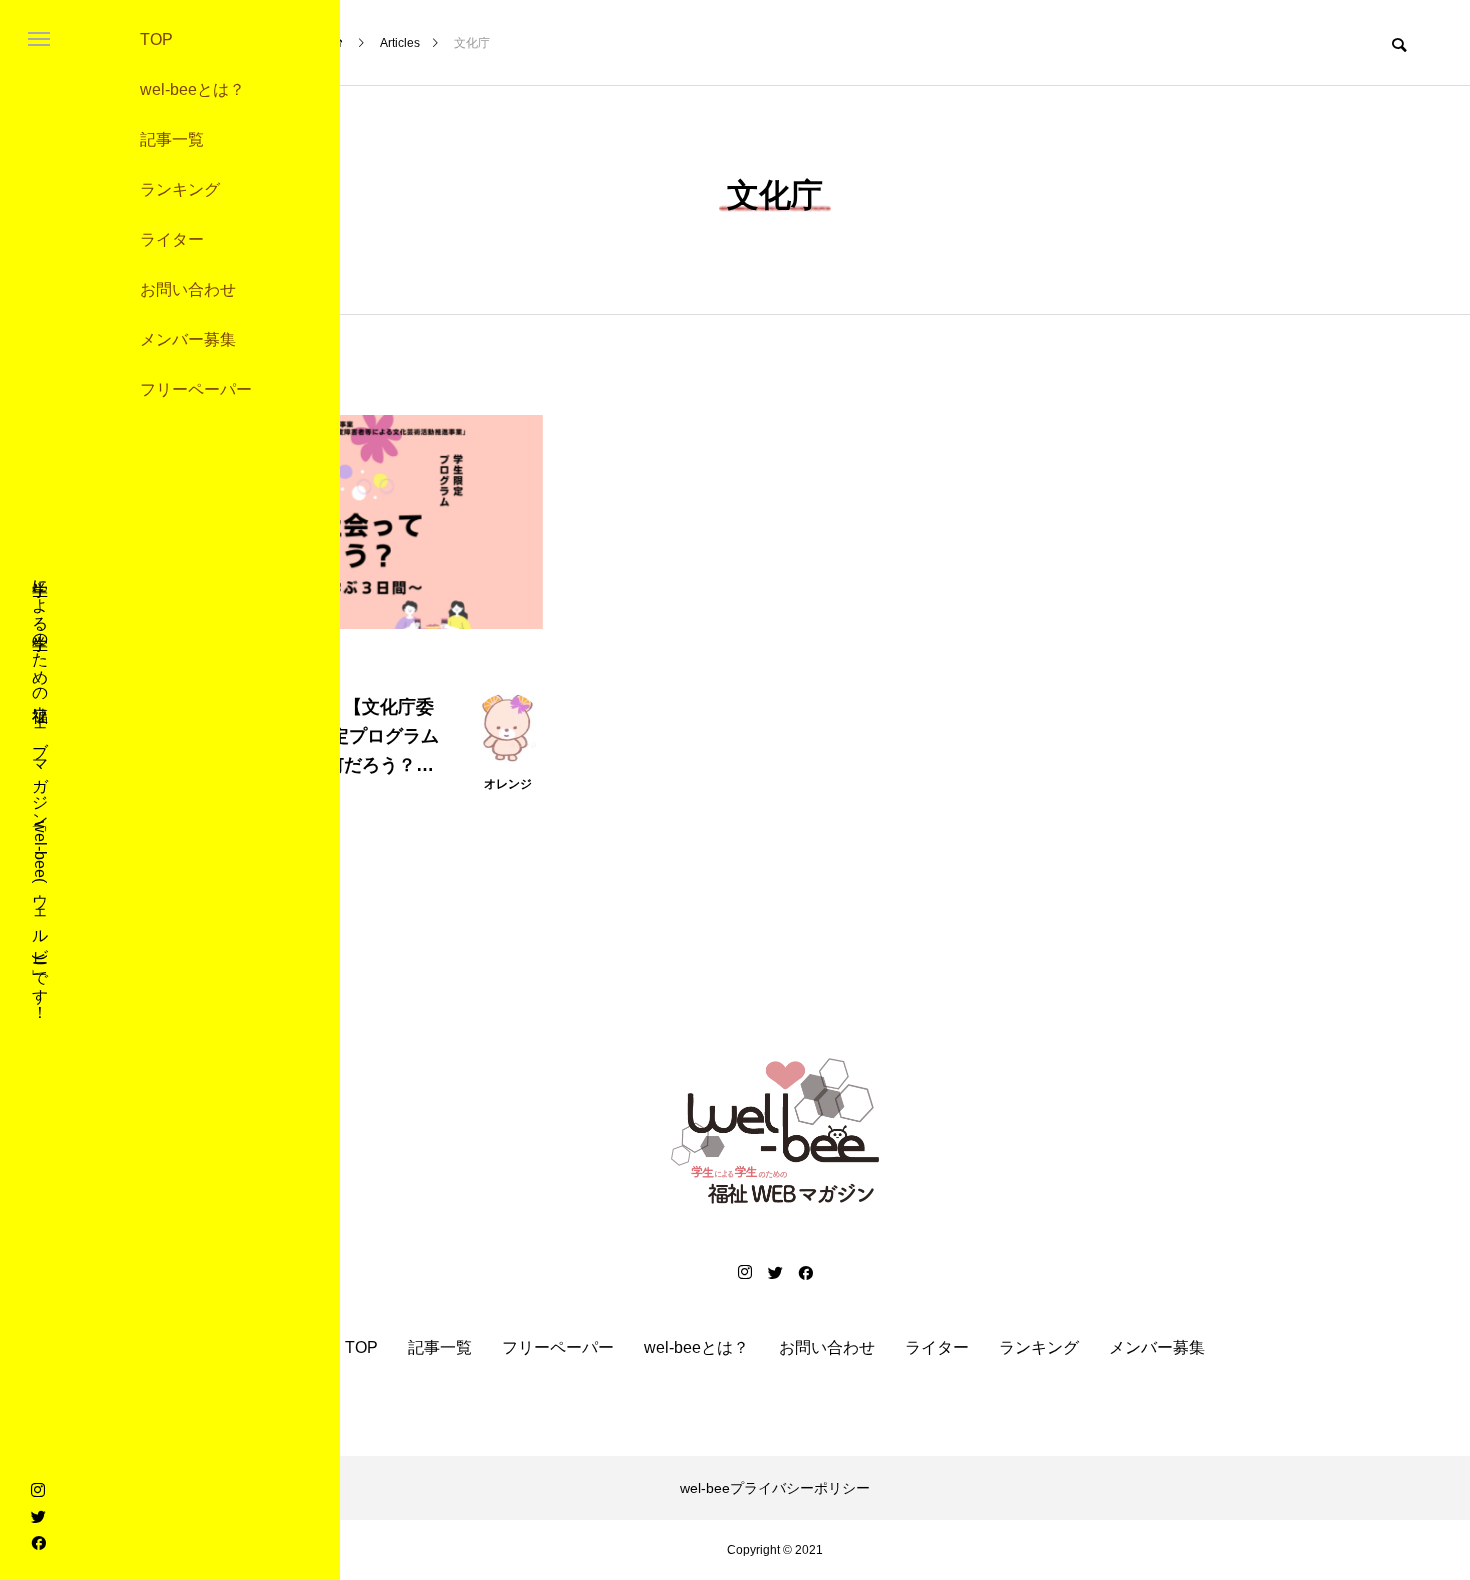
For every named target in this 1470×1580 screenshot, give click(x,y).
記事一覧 (172, 139)
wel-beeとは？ (192, 89)
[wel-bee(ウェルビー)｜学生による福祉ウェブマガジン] (775, 1131)
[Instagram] (38, 1490)
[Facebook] (38, 1542)
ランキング (180, 189)
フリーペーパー (196, 389)
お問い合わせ (188, 289)
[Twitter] (38, 1516)
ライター (172, 239)
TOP (156, 39)
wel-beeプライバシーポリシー (775, 1488)
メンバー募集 (188, 339)
